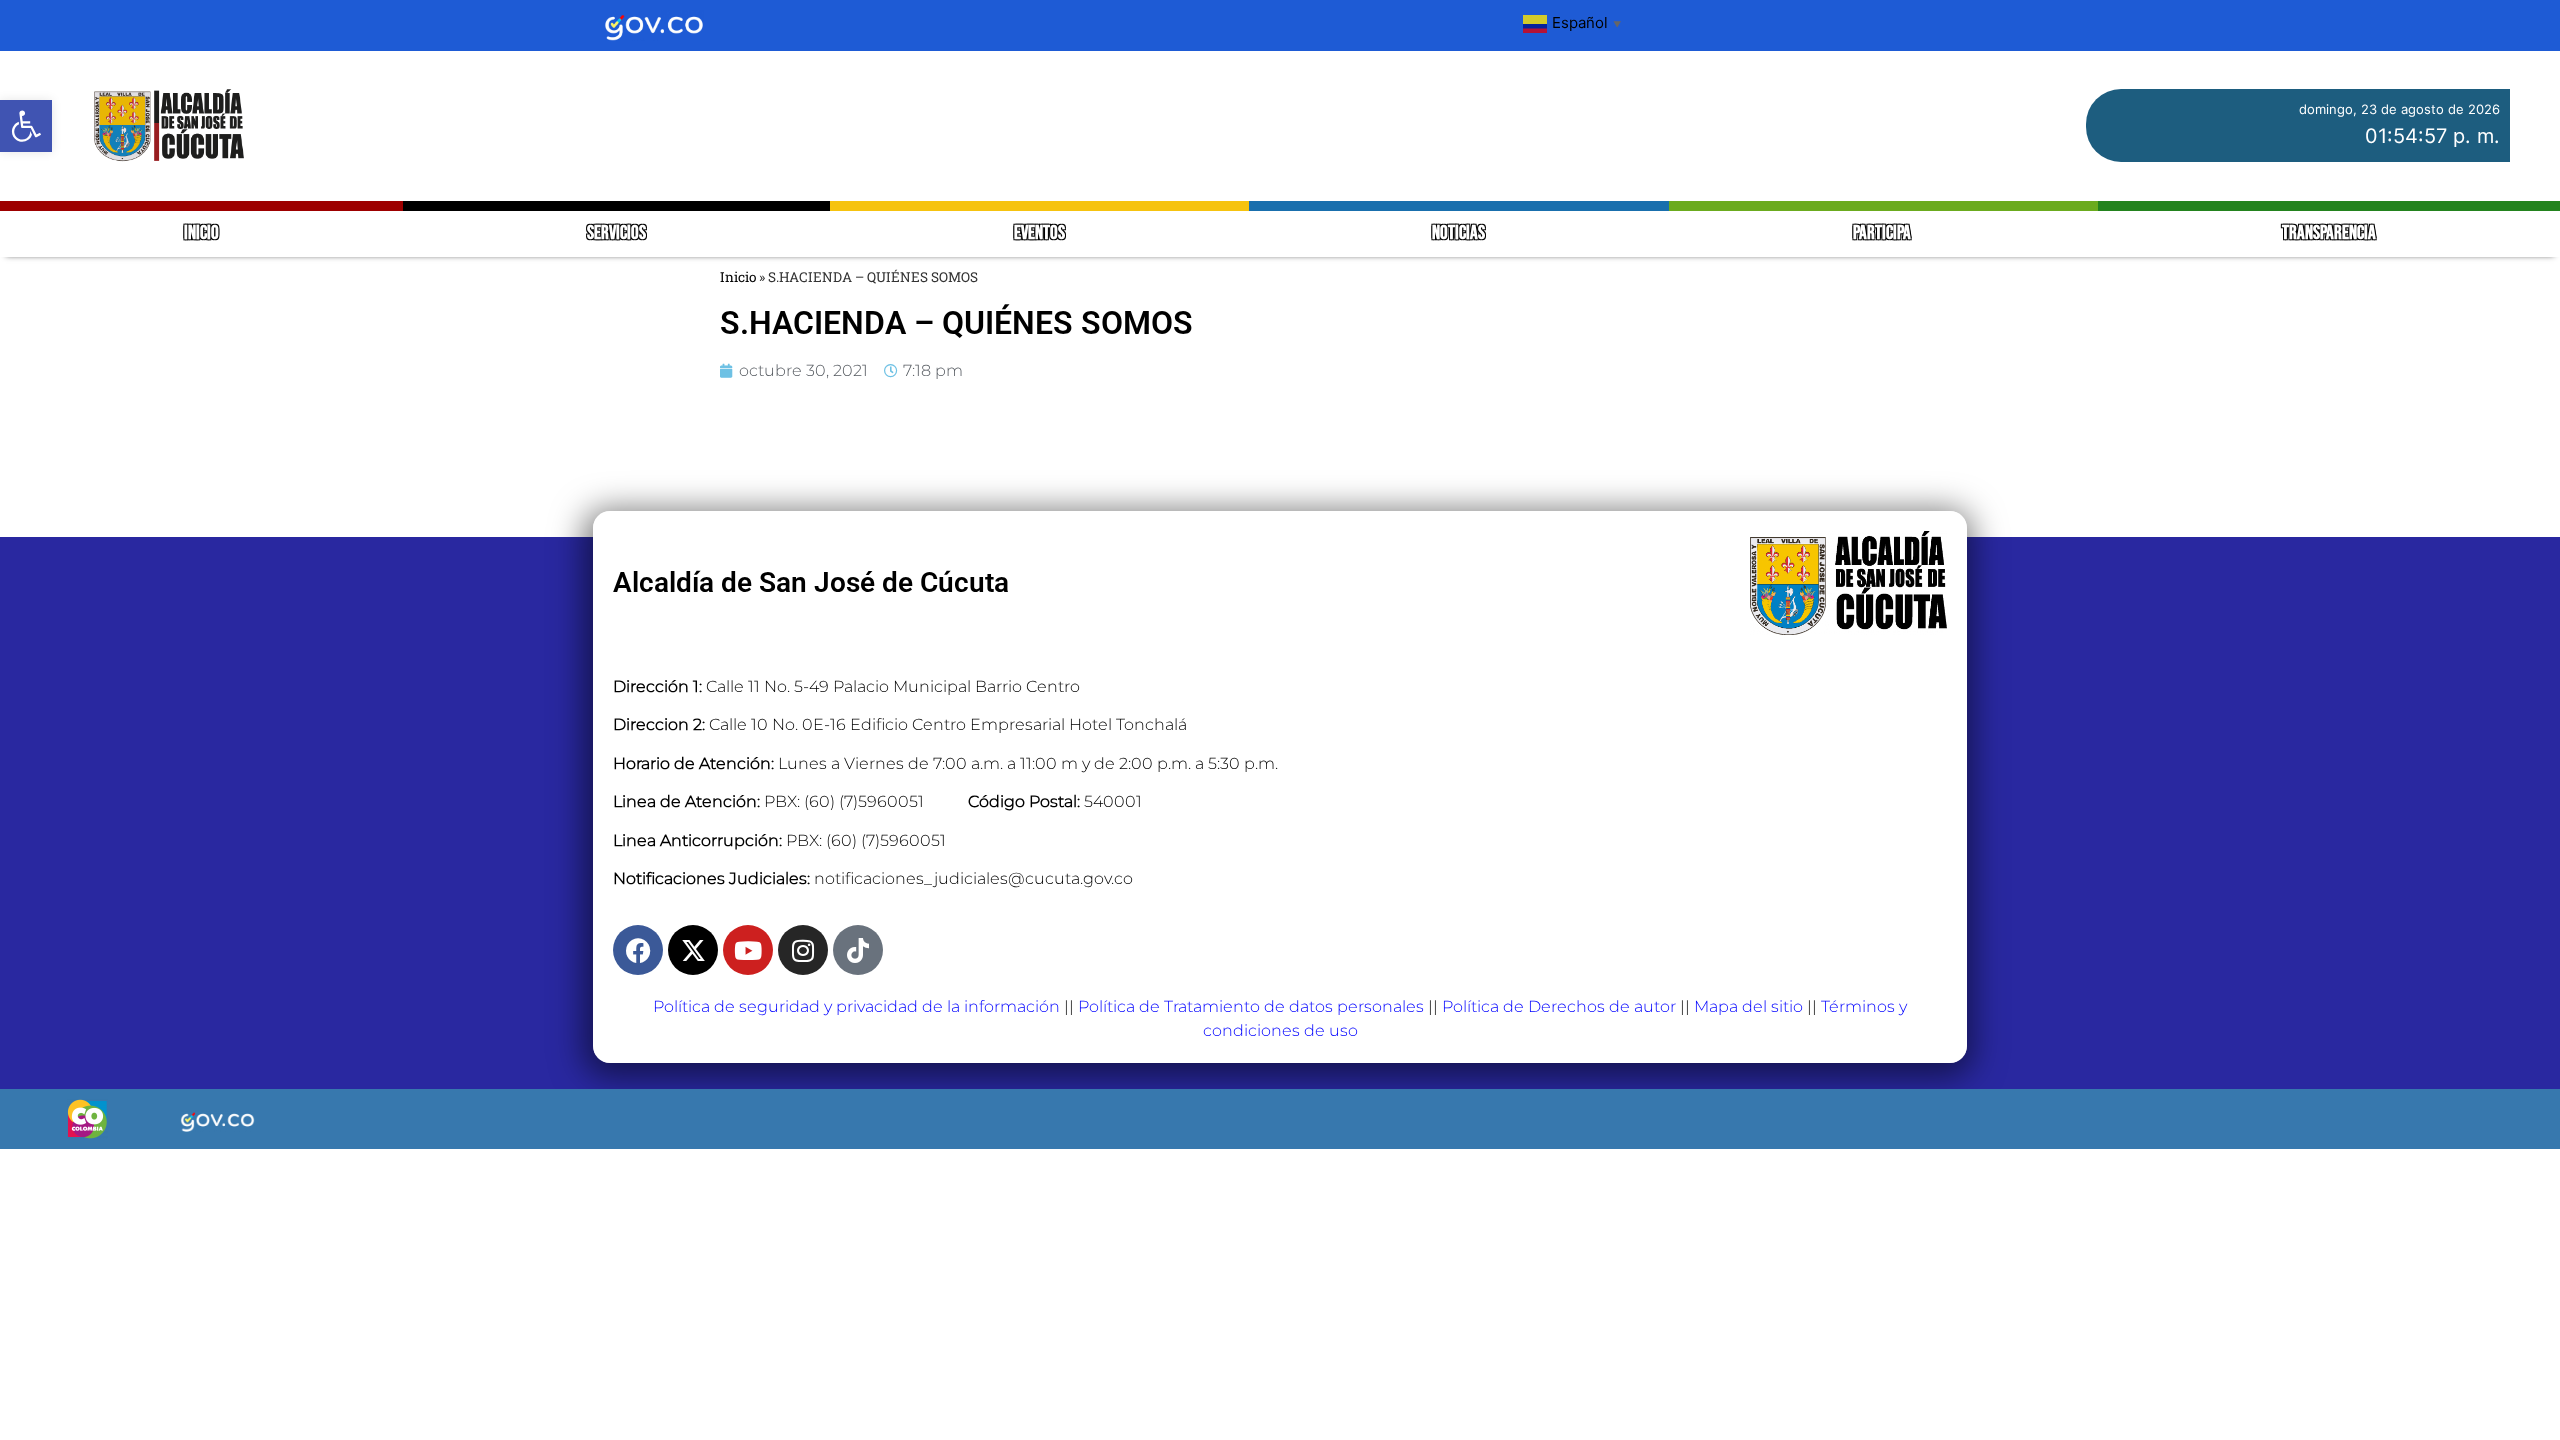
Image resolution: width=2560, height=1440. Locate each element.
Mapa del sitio (1748, 1006)
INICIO (201, 233)
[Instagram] (803, 950)
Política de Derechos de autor (1559, 1006)
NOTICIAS (1458, 233)
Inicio (738, 277)
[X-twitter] (693, 950)
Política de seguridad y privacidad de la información (856, 1006)
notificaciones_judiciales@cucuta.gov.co (973, 878)
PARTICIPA (1883, 233)
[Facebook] (638, 950)
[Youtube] (748, 950)
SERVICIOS (616, 233)
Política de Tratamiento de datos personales (1251, 1006)
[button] (26, 126)
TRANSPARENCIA (2329, 233)
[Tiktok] (858, 950)
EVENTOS (1039, 233)
